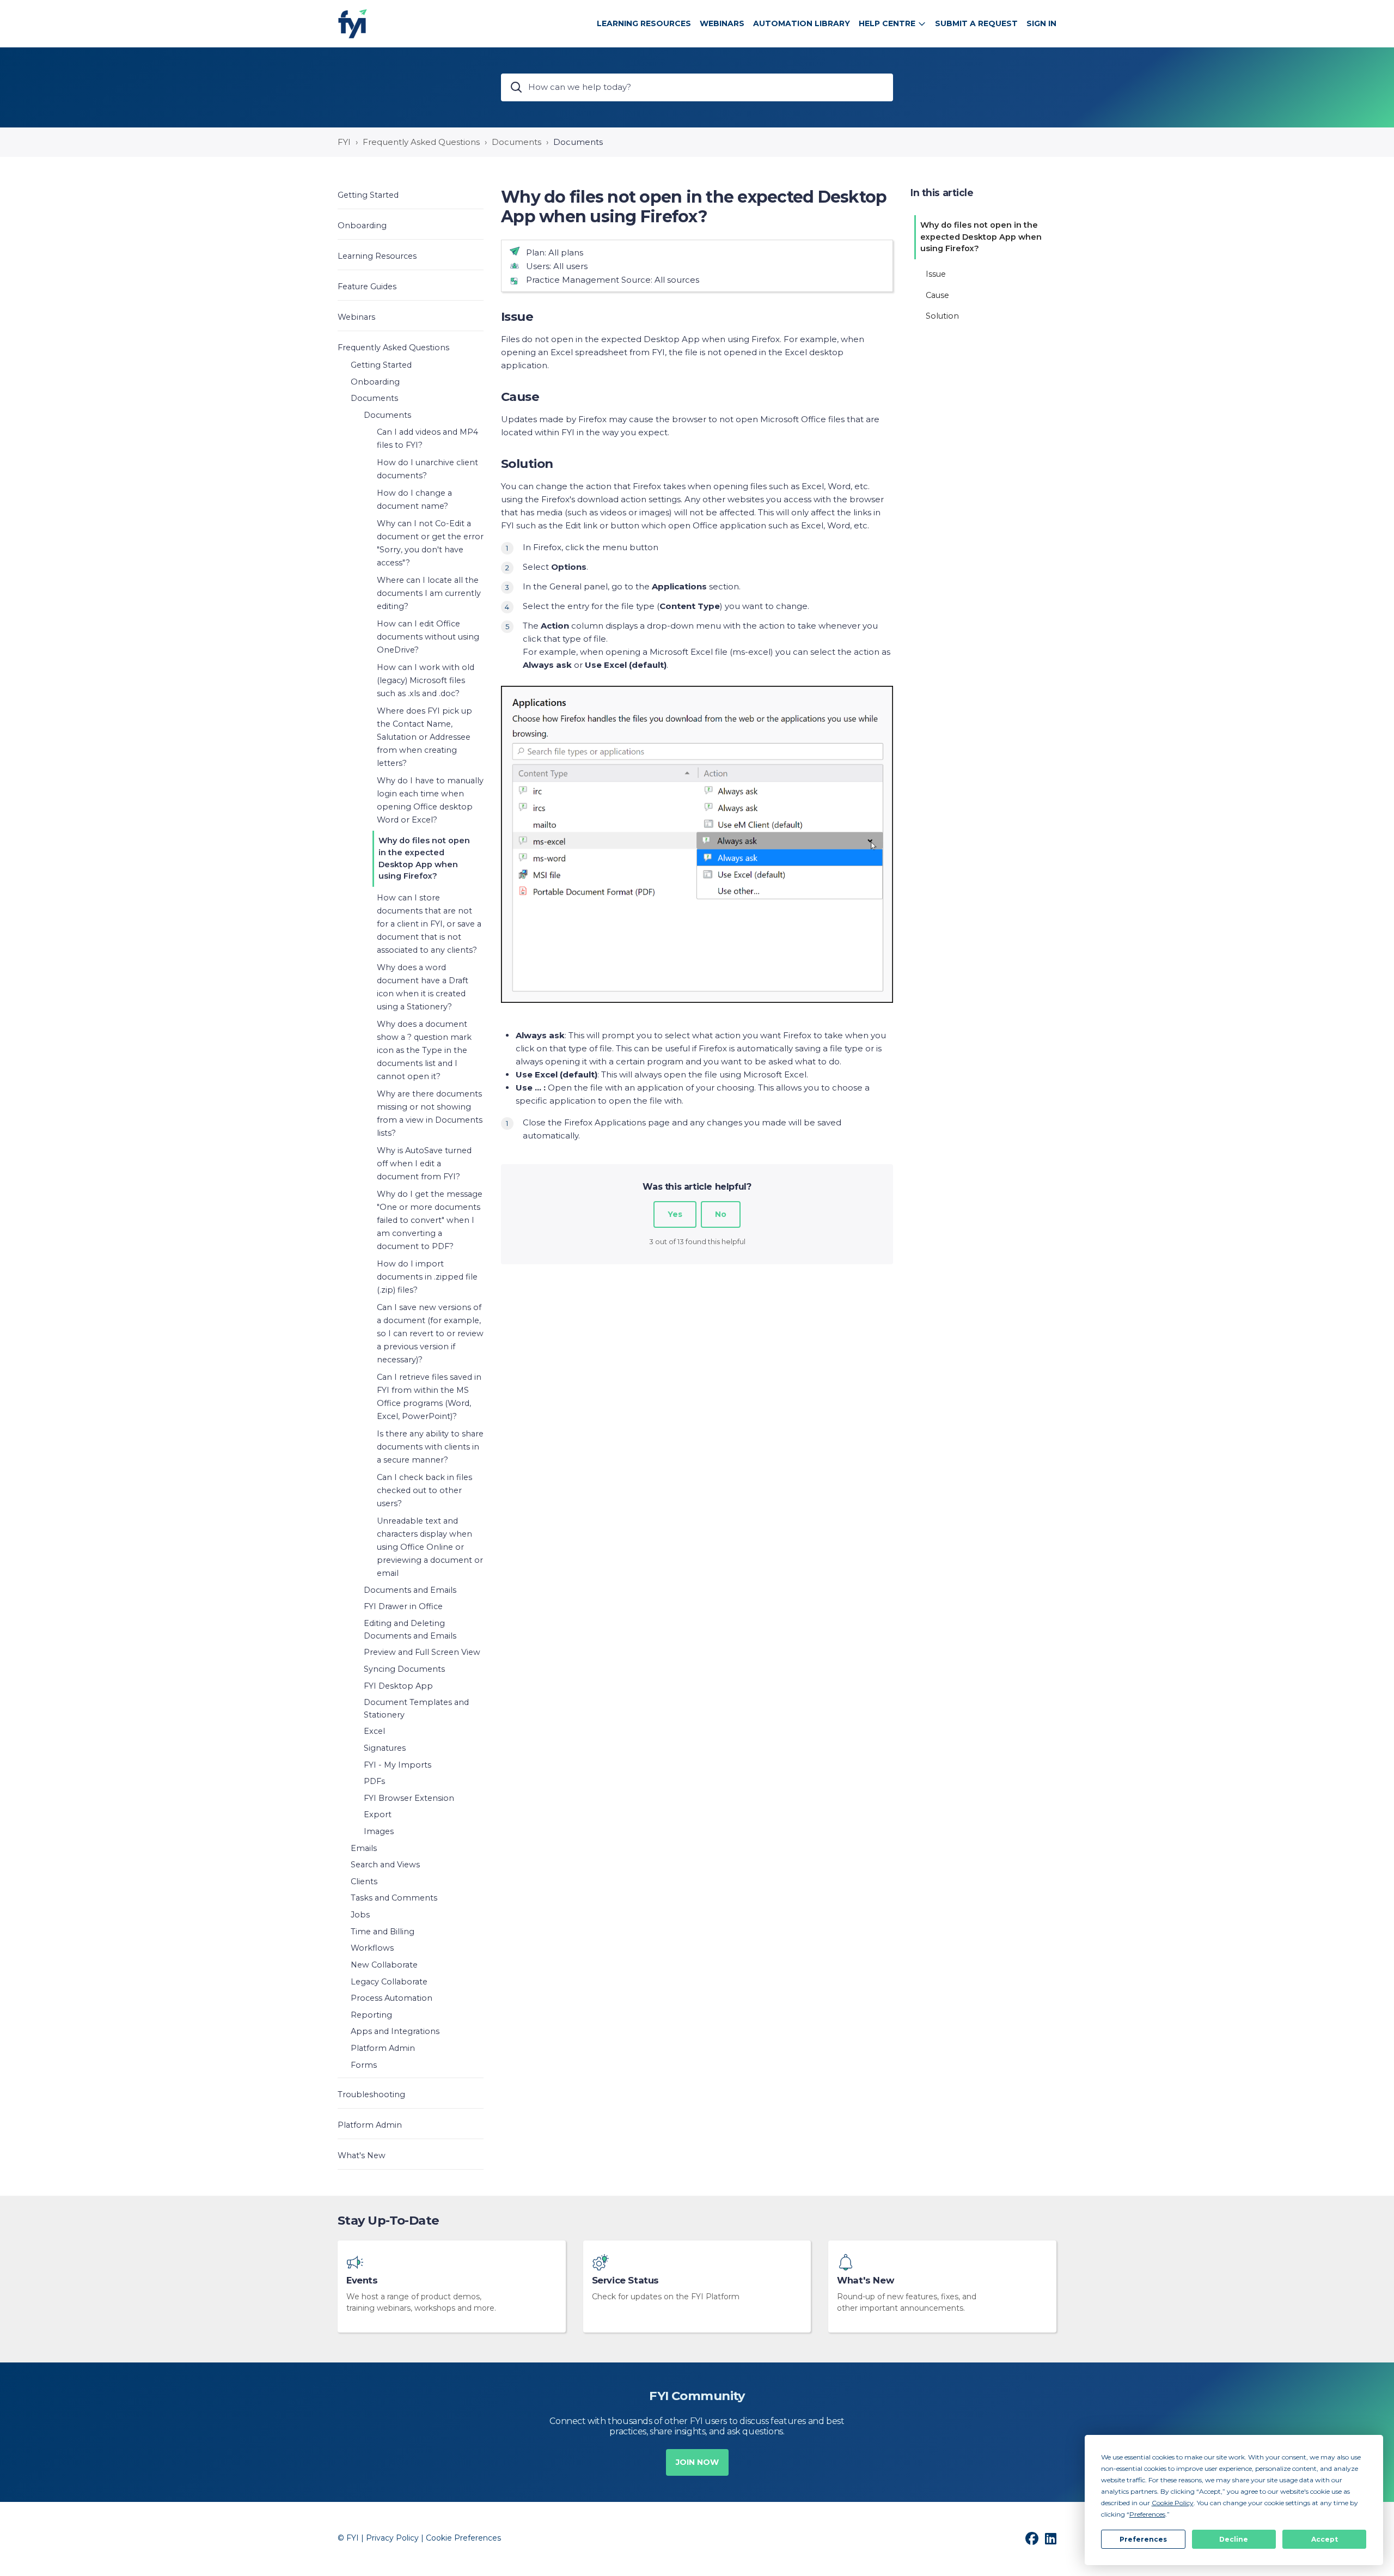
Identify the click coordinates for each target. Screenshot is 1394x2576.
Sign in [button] (1041, 23)
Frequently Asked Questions (421, 142)
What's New (865, 2280)
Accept (1325, 2539)
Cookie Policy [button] (1173, 2503)
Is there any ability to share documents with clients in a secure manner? (430, 1447)
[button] (411, 195)
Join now (697, 2462)
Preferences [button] (1147, 2514)
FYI (344, 142)
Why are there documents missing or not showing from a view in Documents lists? (430, 1113)
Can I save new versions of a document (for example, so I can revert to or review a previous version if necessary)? (430, 1333)
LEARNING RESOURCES (644, 23)
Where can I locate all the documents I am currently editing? (429, 593)
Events (362, 2280)
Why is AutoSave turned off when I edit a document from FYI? (424, 1164)
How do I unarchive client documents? (427, 469)
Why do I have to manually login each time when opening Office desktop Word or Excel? (430, 800)
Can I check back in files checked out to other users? (424, 1490)
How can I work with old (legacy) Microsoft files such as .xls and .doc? (426, 680)
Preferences (1143, 2539)
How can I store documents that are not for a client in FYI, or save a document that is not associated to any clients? (429, 924)
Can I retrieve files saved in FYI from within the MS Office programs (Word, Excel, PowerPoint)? (429, 1397)
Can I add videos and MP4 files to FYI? (427, 439)
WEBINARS (722, 23)
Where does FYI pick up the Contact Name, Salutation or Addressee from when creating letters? (424, 737)
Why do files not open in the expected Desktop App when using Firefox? (424, 858)
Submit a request (976, 23)
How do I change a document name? (414, 500)
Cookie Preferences (463, 2538)
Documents (516, 142)
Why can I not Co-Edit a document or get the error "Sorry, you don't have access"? (430, 543)
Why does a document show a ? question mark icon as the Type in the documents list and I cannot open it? (424, 1050)
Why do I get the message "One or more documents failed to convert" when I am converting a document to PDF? (430, 1220)
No (721, 1214)
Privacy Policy (392, 2538)
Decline (1234, 2539)
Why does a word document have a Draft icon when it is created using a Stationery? (423, 987)
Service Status (625, 2280)
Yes (675, 1214)
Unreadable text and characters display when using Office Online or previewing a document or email (430, 1547)
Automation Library (802, 23)
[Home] (353, 24)
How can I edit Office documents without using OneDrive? (428, 637)
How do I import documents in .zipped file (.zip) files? (427, 1277)
